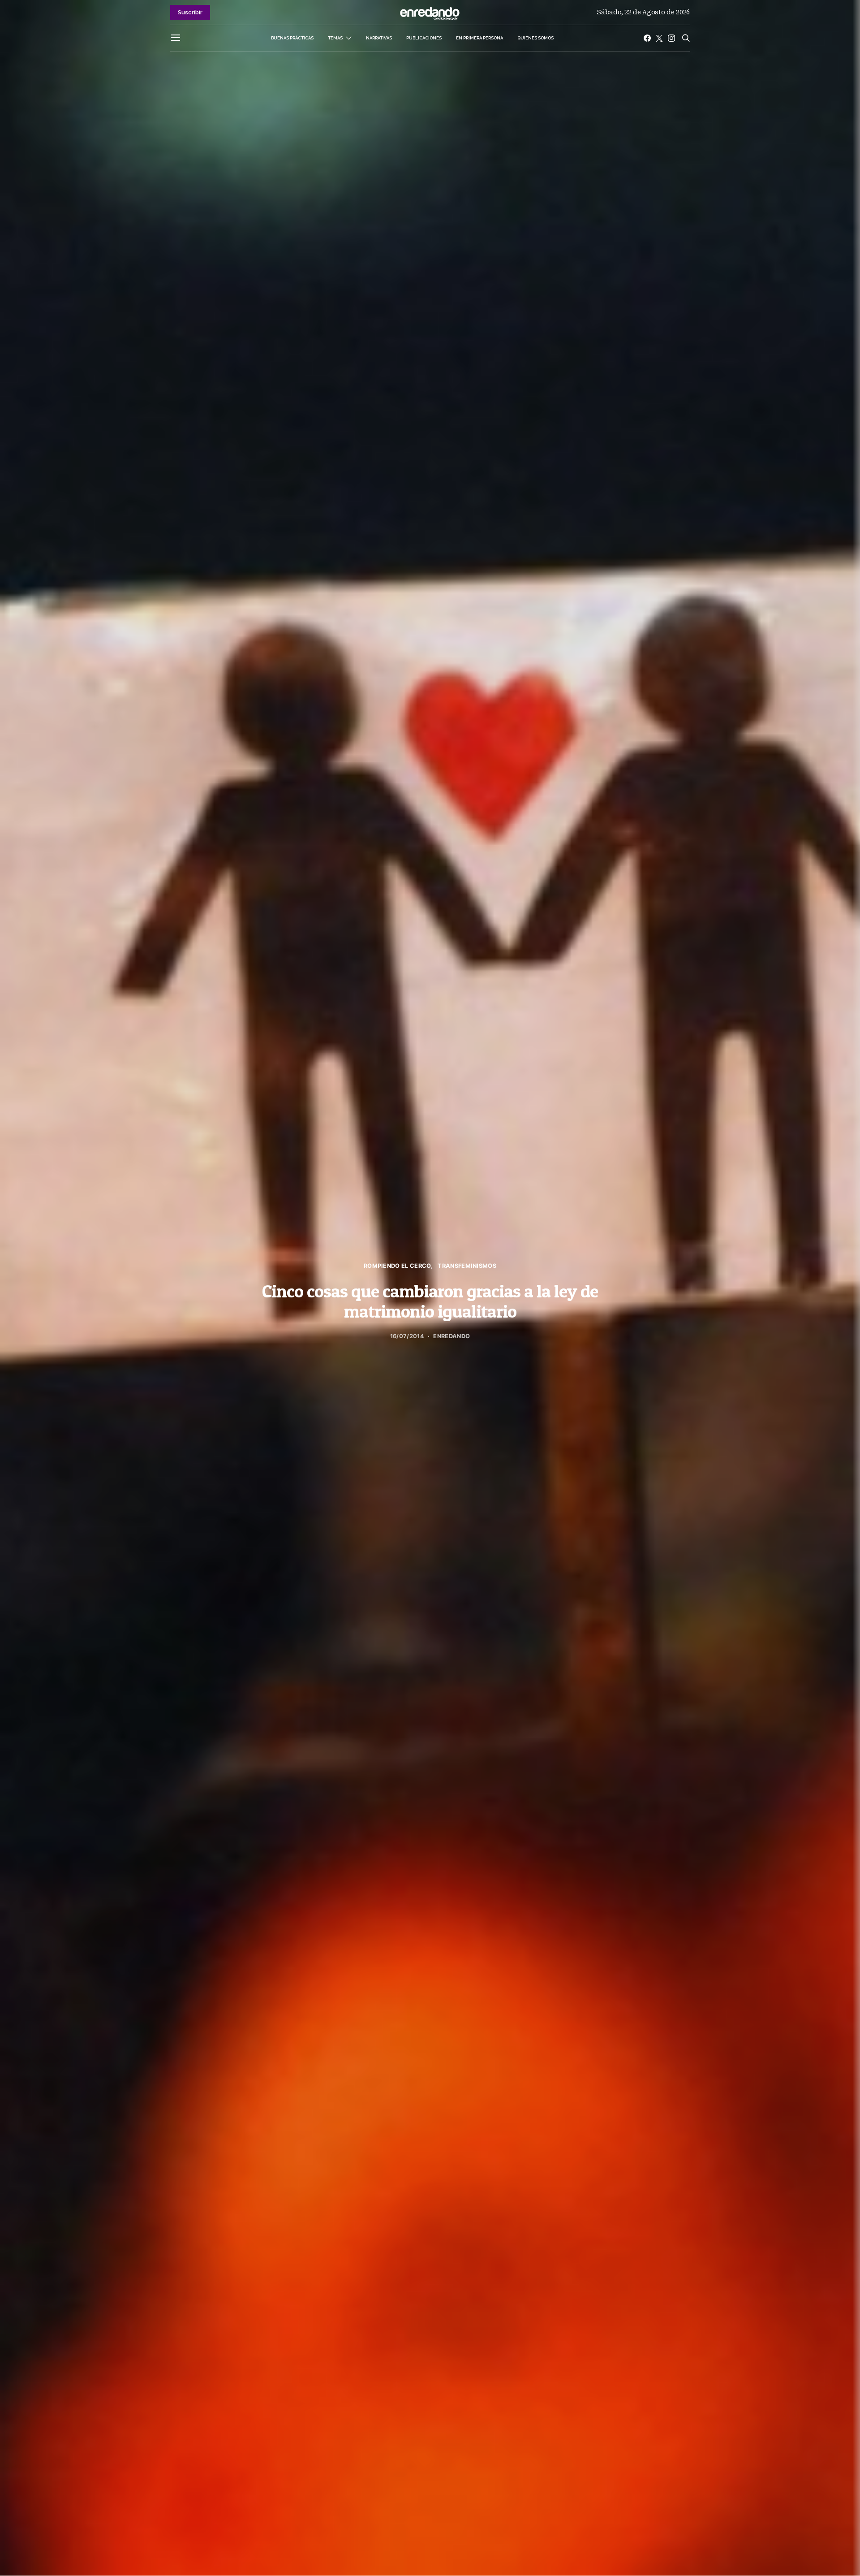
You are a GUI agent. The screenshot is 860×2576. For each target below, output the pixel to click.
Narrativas (379, 38)
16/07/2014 (407, 1336)
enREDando (451, 1336)
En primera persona (479, 38)
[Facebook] (647, 38)
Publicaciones (424, 38)
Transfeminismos (467, 1266)
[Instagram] (671, 38)
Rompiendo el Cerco (397, 1266)
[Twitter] (659, 38)
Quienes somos (535, 38)
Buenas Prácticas (292, 38)
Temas (335, 38)
